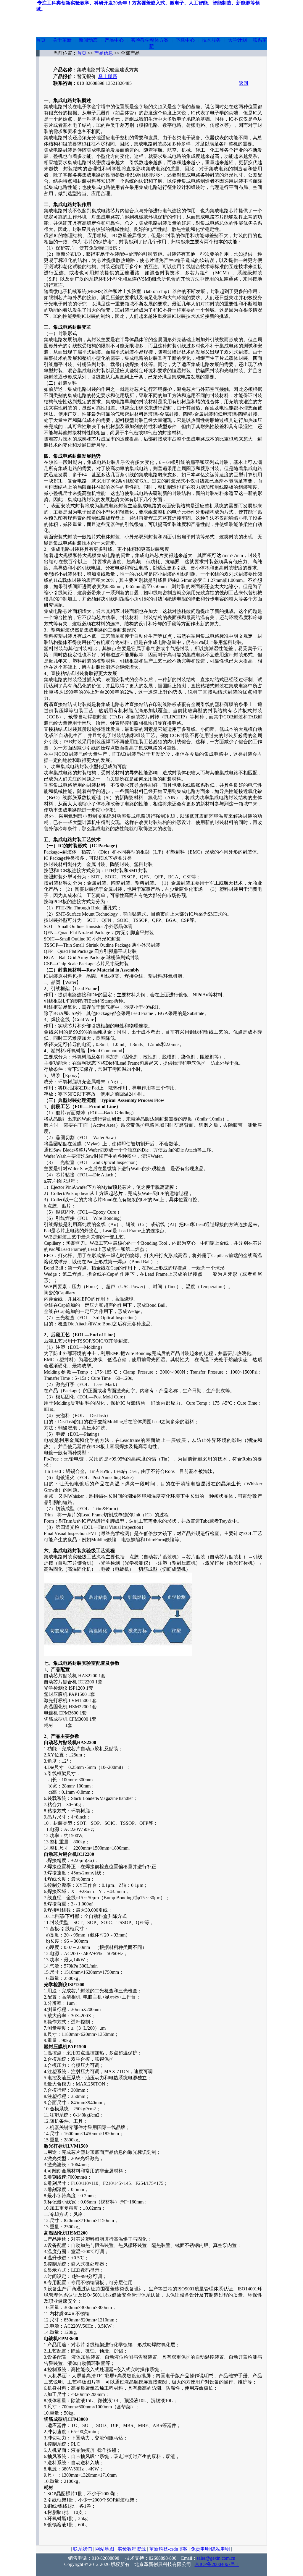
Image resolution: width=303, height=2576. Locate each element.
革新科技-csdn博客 (168, 2549)
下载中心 (185, 40)
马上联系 (108, 76)
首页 (41, 40)
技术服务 (211, 40)
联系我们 (83, 2549)
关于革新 (62, 40)
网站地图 (105, 2549)
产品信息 (104, 53)
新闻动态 (88, 40)
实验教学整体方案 (150, 40)
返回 (244, 83)
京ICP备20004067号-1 (217, 2564)
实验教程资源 (132, 2549)
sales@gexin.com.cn (216, 2558)
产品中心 (114, 40)
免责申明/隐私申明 (210, 2549)
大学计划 (237, 40)
